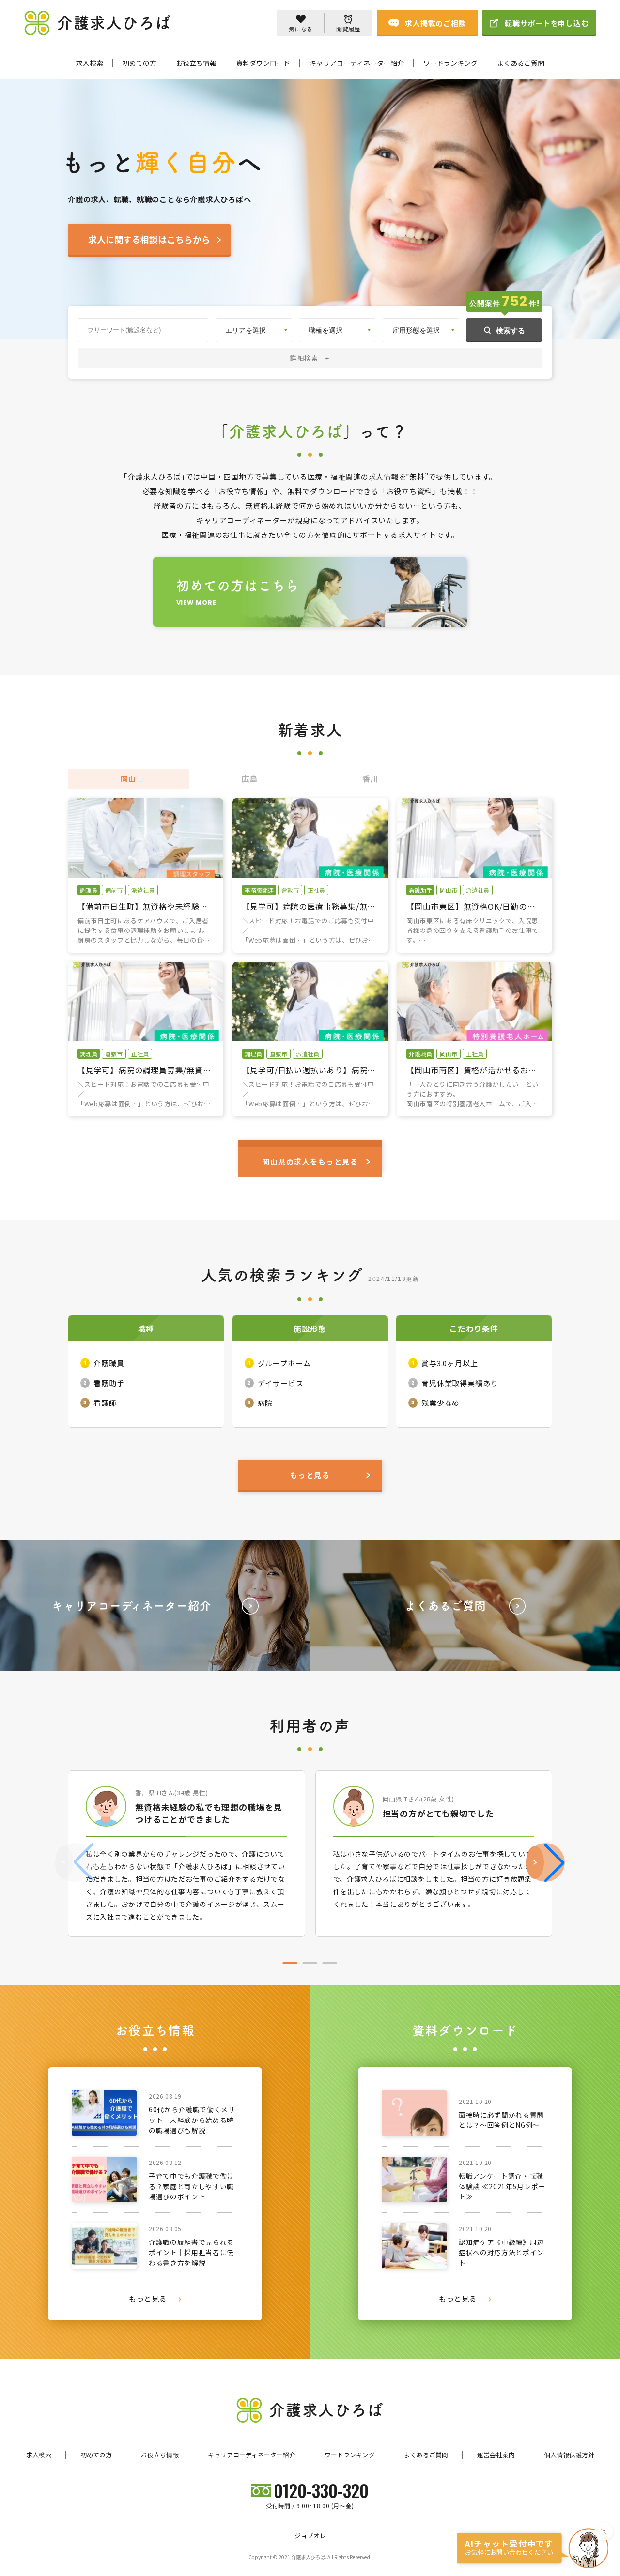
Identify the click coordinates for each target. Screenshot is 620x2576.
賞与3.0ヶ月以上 (449, 1363)
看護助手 (109, 1383)
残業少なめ (441, 1403)
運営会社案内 (496, 2455)
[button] (545, 1862)
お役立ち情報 (196, 63)
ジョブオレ (310, 2536)
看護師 (105, 1403)
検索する (511, 330)
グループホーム (284, 1363)
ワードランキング (450, 63)
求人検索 (90, 63)
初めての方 (139, 63)
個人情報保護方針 (569, 2455)
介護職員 (109, 1363)
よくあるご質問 (521, 63)
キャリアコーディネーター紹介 (357, 63)
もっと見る (148, 2299)
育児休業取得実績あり (460, 1383)
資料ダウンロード (263, 63)
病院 (265, 1403)
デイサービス (281, 1383)
